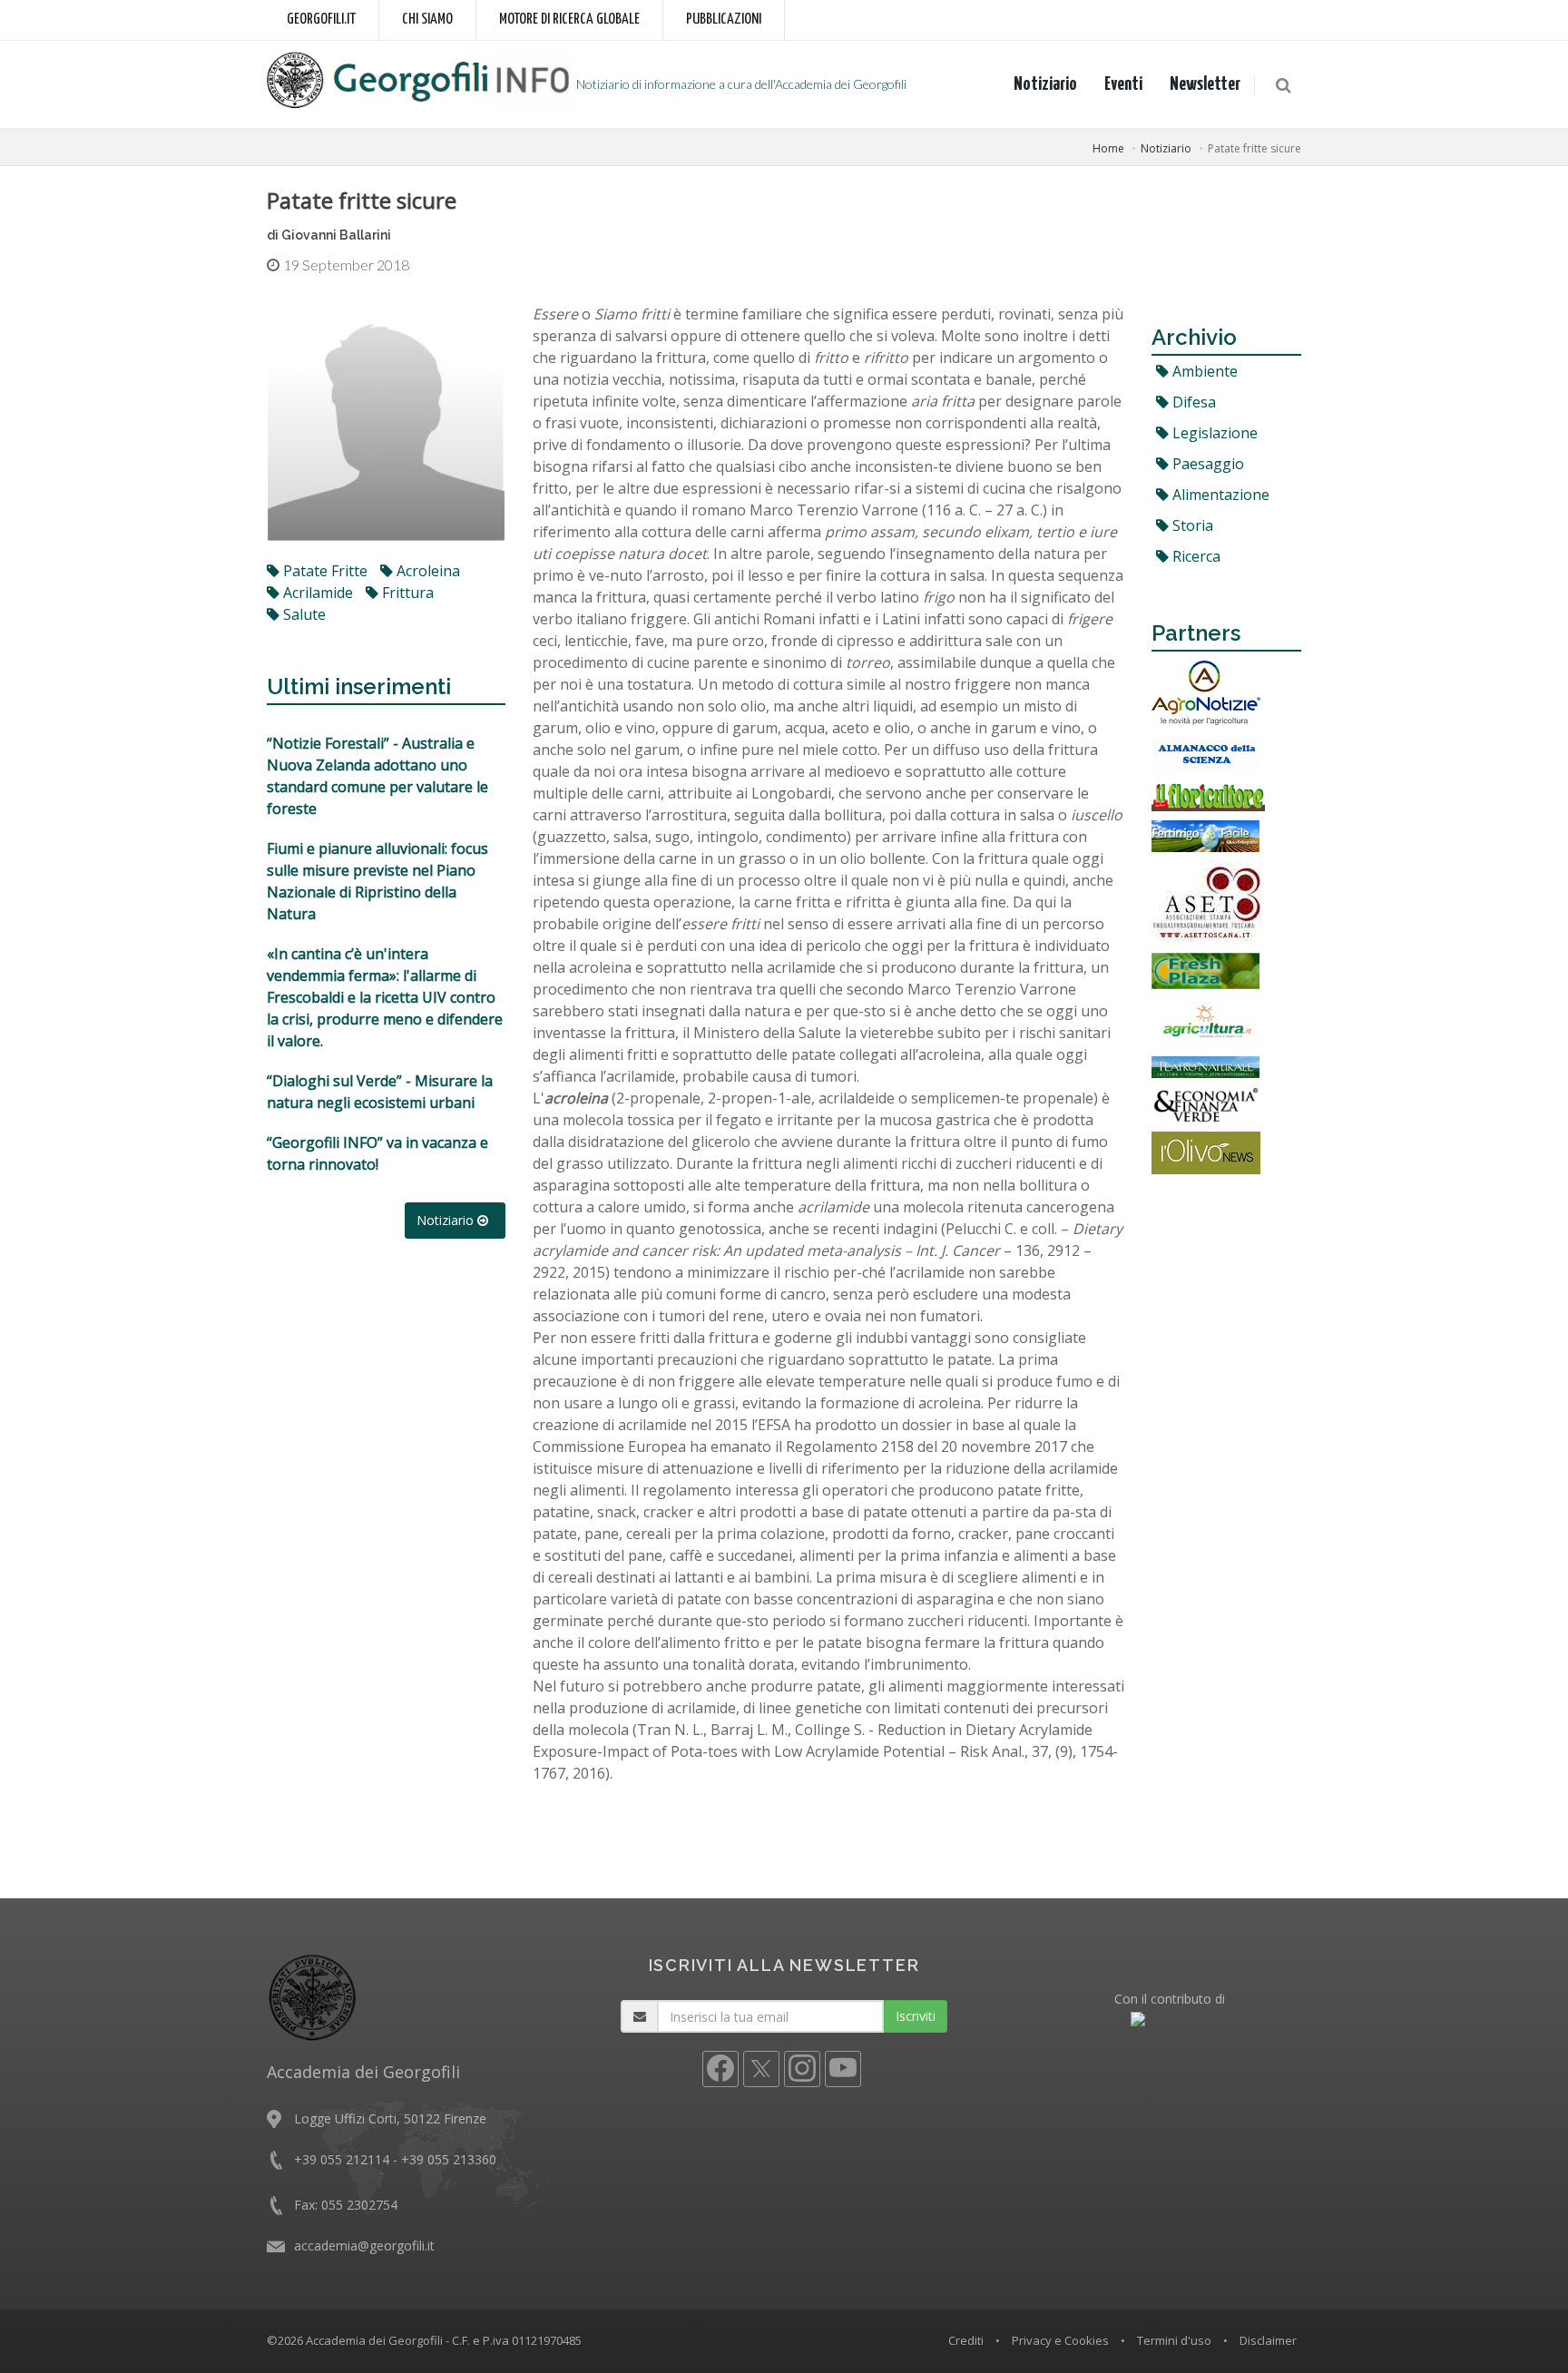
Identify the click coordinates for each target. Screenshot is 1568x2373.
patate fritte (323, 571)
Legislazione (1213, 433)
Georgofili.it (321, 20)
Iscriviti (916, 2016)
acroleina (426, 571)
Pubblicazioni (724, 20)
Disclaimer (1268, 2340)
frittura (406, 593)
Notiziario (1045, 84)
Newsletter (1205, 84)
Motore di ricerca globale (569, 20)
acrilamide (316, 593)
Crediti (966, 2340)
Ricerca (1195, 556)
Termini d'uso (1174, 2340)
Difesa (1192, 402)
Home (1108, 148)
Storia (1191, 525)
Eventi (1123, 84)
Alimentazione (1219, 495)
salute (303, 614)
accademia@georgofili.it (364, 2246)
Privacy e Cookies (1060, 2340)
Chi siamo (427, 20)
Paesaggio (1206, 464)
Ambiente (1203, 371)
